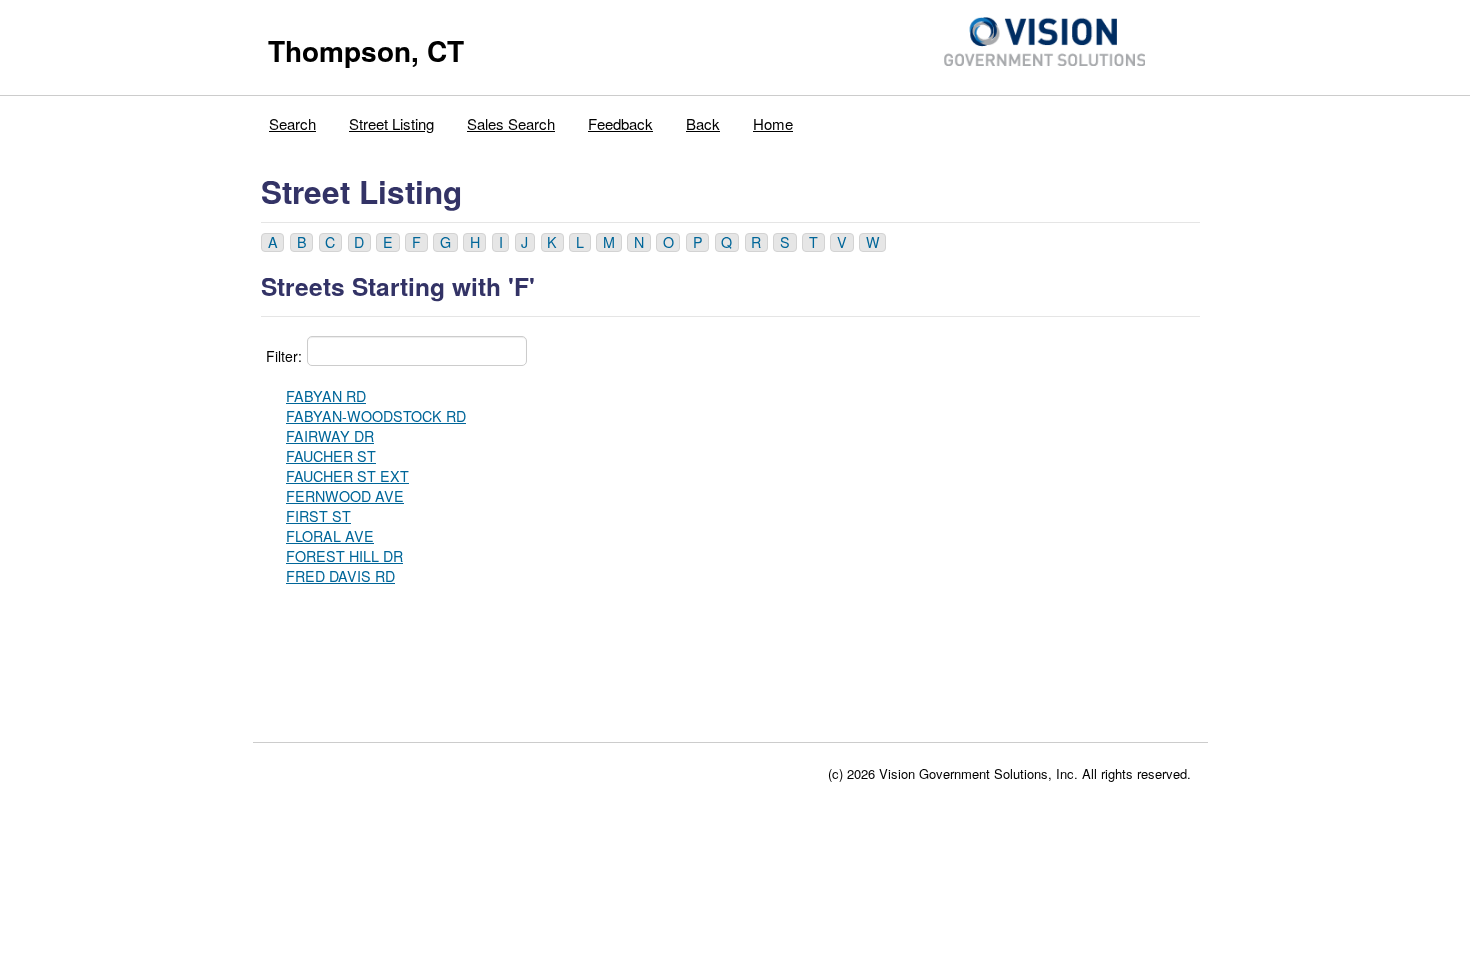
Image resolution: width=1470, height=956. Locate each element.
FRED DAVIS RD (340, 576)
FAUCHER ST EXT (347, 476)
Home (773, 123)
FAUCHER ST (331, 456)
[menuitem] (293, 119)
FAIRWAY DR (330, 436)
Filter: (284, 356)
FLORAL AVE (330, 536)
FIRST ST (318, 516)
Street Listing (391, 123)
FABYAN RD (326, 396)
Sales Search (511, 123)
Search (292, 123)
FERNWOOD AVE (345, 496)
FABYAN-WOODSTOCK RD (376, 416)
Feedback (620, 123)
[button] (272, 242)
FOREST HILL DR (344, 556)
